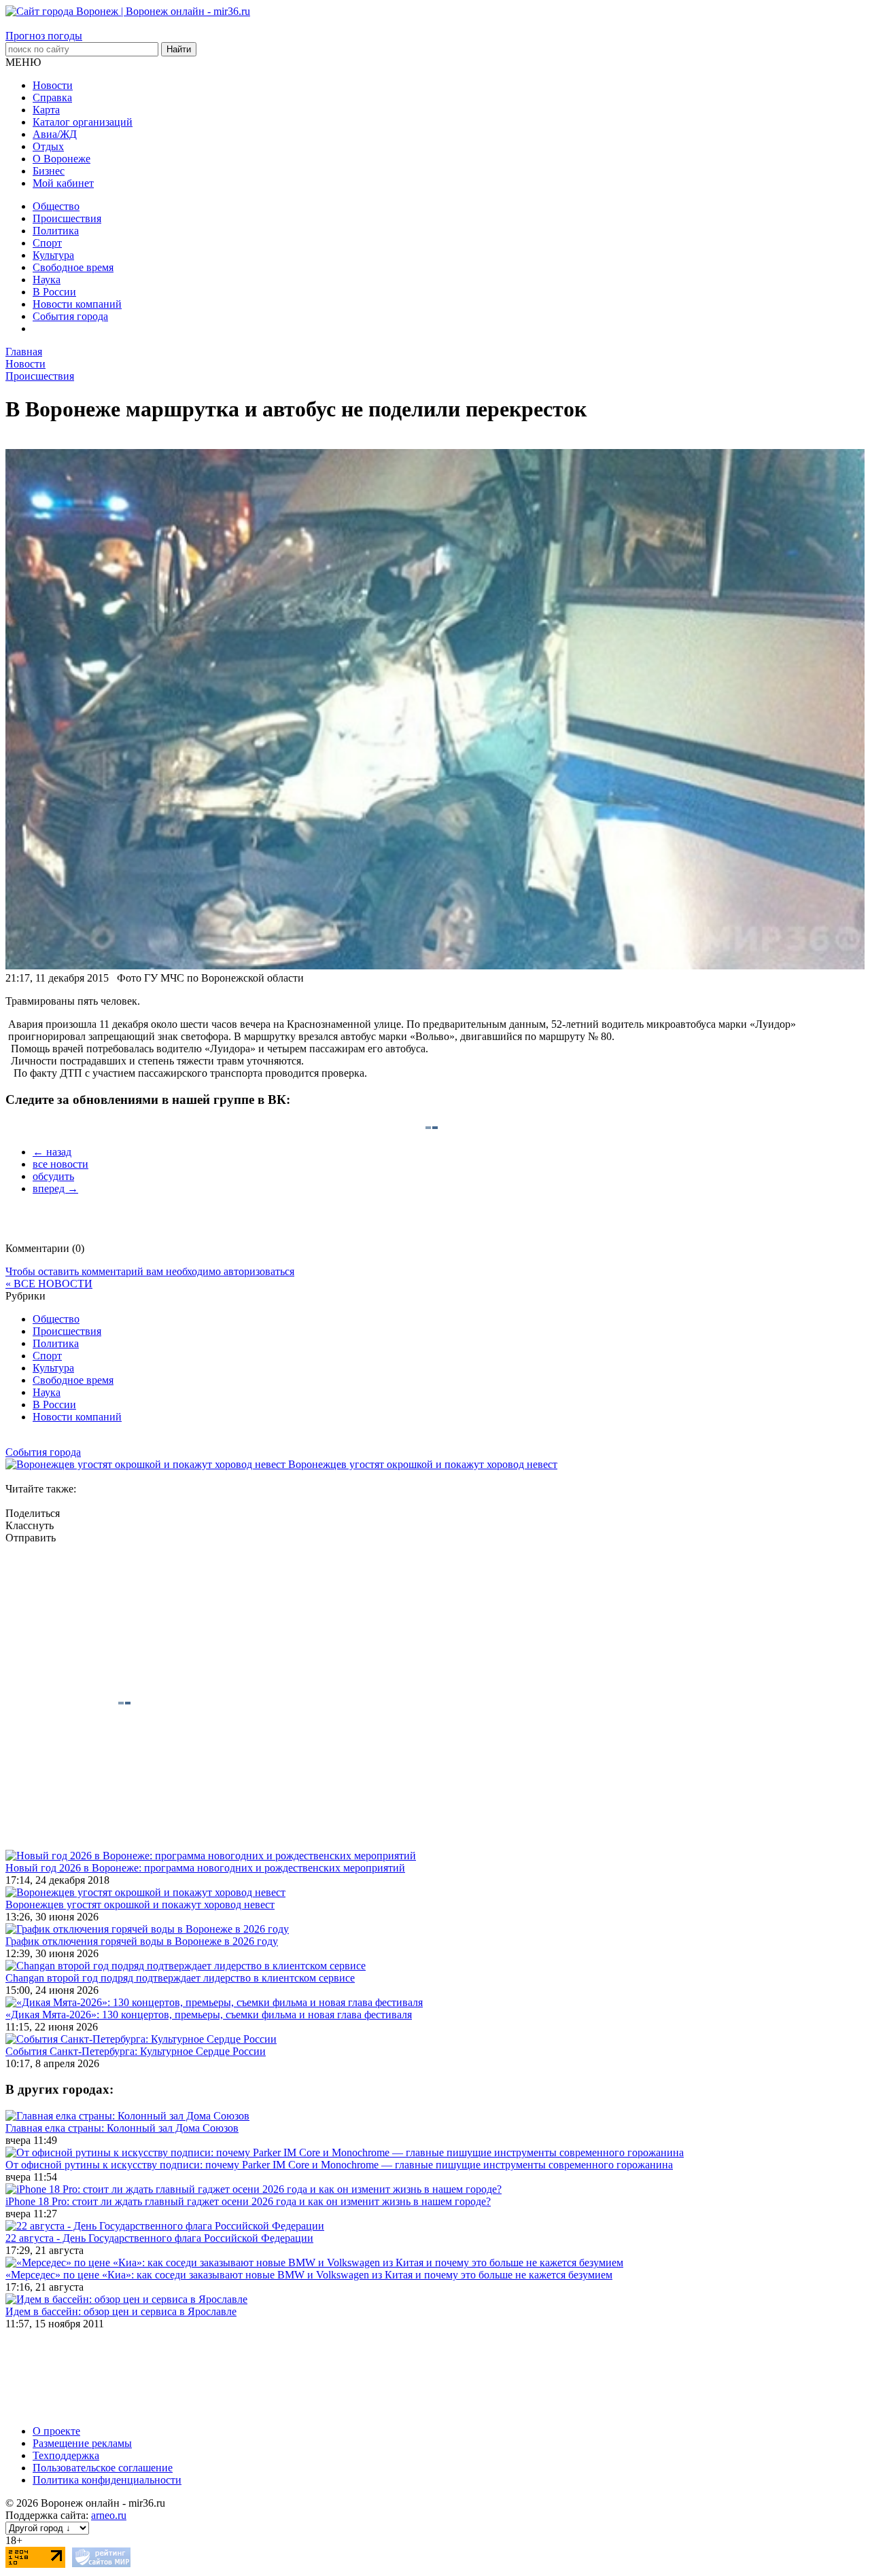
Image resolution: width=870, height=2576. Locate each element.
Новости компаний (77, 304)
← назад (52, 1152)
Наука (47, 280)
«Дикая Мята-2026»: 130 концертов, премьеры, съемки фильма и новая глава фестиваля (209, 2015)
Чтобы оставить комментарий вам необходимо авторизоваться (150, 1271)
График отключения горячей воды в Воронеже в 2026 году (142, 1941)
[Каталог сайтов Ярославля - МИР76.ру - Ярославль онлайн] (101, 2564)
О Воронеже (62, 159)
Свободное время (73, 267)
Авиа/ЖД (55, 134)
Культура (53, 255)
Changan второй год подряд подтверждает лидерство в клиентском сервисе (180, 1978)
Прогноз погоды (44, 36)
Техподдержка (66, 2455)
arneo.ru (109, 2515)
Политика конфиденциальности (107, 2480)
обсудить (53, 1176)
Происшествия (67, 218)
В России (54, 292)
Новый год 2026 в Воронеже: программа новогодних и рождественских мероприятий (205, 1868)
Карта (46, 110)
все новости (60, 1164)
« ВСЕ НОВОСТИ (49, 1284)
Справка (52, 97)
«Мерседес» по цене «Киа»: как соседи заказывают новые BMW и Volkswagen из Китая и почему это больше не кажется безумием (309, 2275)
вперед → (55, 1188)
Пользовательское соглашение (103, 2468)
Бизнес (49, 171)
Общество (56, 206)
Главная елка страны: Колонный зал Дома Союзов (122, 2128)
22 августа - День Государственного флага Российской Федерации (159, 2238)
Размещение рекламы (82, 2443)
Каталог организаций (83, 122)
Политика (56, 231)
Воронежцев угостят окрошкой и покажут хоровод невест (140, 1904)
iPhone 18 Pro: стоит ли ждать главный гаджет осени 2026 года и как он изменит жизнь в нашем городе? (248, 2201)
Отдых (48, 146)
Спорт (47, 243)
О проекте (56, 2431)
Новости (53, 85)
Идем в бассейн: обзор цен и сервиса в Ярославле (121, 2311)
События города (70, 316)
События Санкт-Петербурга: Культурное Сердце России (136, 2051)
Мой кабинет (63, 183)
